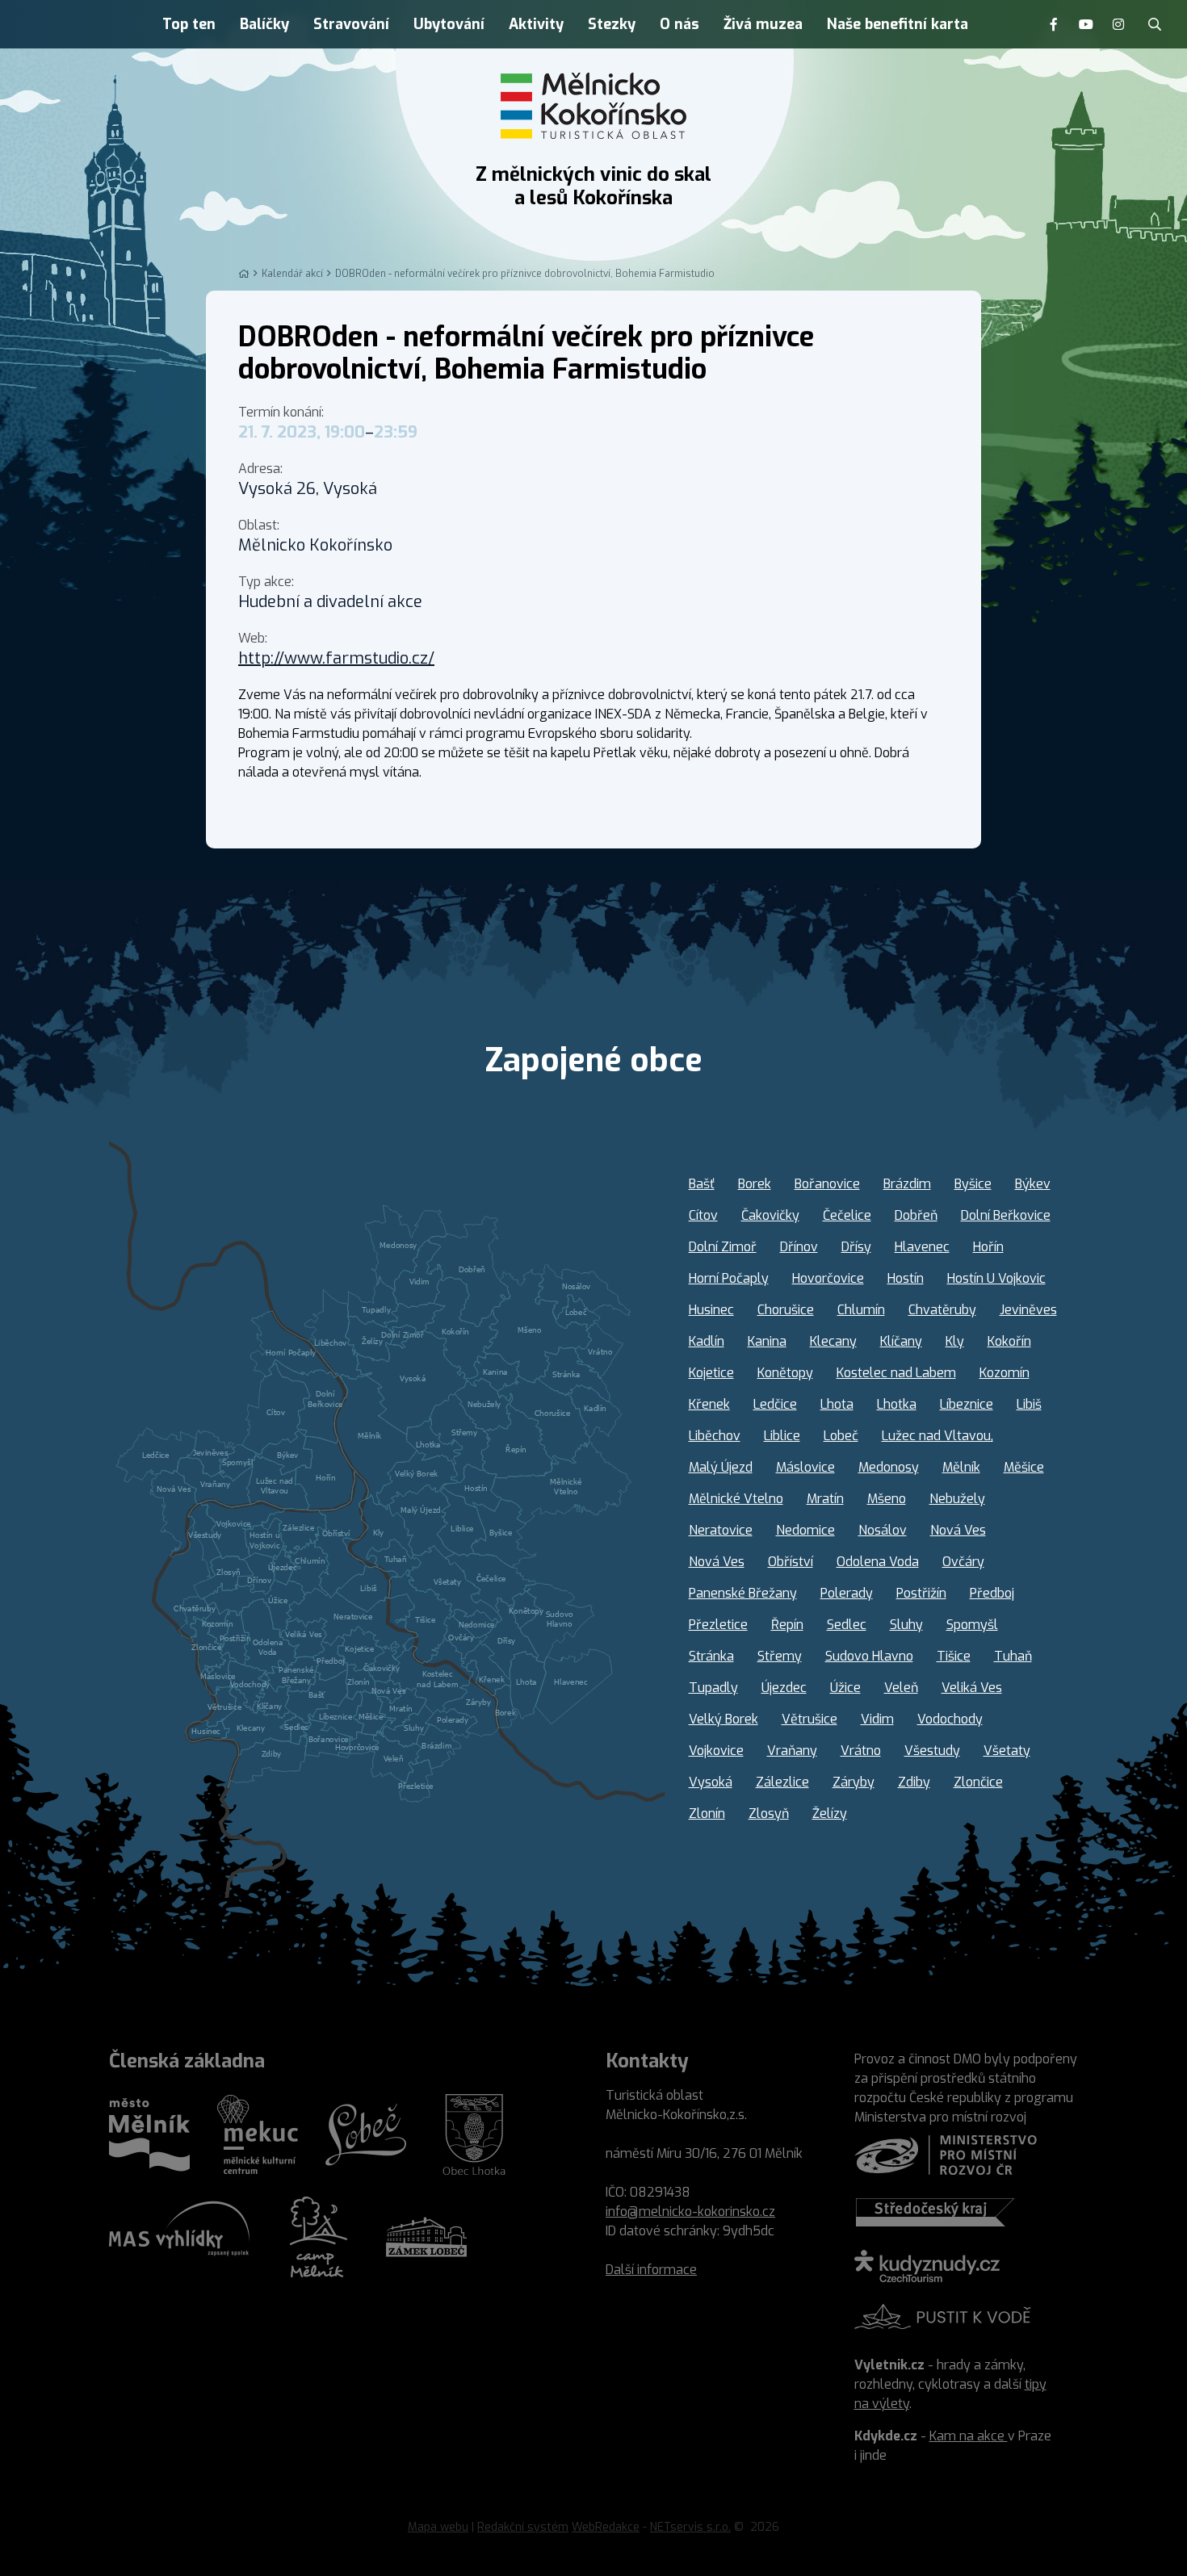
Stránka (711, 1656)
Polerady (847, 1593)
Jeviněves (1028, 1310)
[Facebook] (1054, 24)
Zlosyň (769, 1814)
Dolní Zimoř (723, 1247)
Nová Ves (958, 1530)
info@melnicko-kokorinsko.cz (690, 2212)
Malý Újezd (721, 1467)
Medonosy (889, 1467)
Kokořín (1009, 1341)
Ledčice (775, 1404)
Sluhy (906, 1625)
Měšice (1024, 1467)
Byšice (973, 1184)
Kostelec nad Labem (896, 1373)
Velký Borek (724, 1719)
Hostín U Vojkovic (996, 1278)
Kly (955, 1341)
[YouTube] (1086, 24)
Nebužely (957, 1499)
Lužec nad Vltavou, (937, 1436)
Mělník (961, 1467)
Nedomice (805, 1530)
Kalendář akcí (292, 274)
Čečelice (847, 1215)
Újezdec (784, 1688)
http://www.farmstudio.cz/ (336, 658)
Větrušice (810, 1719)
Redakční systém (523, 2527)
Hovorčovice (828, 1278)
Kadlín (707, 1341)
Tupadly (713, 1688)
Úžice (845, 1688)
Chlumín (861, 1310)
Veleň (901, 1688)
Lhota (837, 1404)
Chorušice (786, 1310)
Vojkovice (716, 1751)
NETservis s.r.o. (690, 2527)
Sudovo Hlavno (869, 1656)
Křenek (709, 1404)
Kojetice (711, 1373)
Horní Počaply (729, 1278)
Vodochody (950, 1719)
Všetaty (1007, 1751)
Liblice (782, 1436)
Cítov (703, 1215)
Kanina (767, 1341)
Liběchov (715, 1436)
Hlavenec (922, 1247)
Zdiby (914, 1782)
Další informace (651, 2270)
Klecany (833, 1341)
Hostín (906, 1278)
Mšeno (887, 1499)
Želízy (830, 1814)
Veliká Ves (972, 1688)
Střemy (780, 1656)
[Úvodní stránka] (593, 106)
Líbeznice (967, 1404)
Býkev (1033, 1184)
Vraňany (792, 1751)
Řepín (787, 1625)
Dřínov (799, 1247)
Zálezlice (782, 1782)
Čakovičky (770, 1215)
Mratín (825, 1499)
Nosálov (883, 1530)
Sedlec (847, 1625)
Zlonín (707, 1814)
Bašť (702, 1184)
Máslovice (805, 1467)
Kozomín (1005, 1373)
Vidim (877, 1719)
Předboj (992, 1593)
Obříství (791, 1562)
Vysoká (711, 1782)
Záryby (854, 1782)
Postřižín (921, 1593)
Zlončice (978, 1782)
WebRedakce (606, 2527)
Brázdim (907, 1184)
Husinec (711, 1310)
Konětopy (785, 1373)
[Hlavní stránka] (244, 274)
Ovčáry (963, 1562)
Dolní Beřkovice (1006, 1215)
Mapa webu (438, 2527)
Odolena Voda (878, 1562)
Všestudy (932, 1751)
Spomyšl (972, 1625)
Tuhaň (1013, 1656)
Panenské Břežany (743, 1593)
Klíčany (901, 1341)
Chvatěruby (942, 1310)
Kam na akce (969, 2436)
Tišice (954, 1656)
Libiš (1029, 1404)
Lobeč (841, 1436)
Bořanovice (827, 1184)
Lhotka (897, 1404)
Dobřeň (916, 1215)
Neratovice (721, 1530)
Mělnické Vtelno (736, 1499)
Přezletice (718, 1625)
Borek (755, 1184)
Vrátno (861, 1751)
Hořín (988, 1247)
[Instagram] (1118, 24)
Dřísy (856, 1247)
